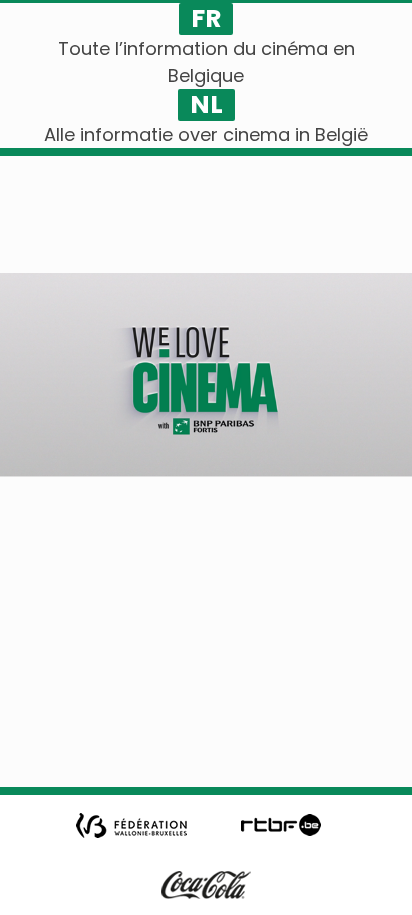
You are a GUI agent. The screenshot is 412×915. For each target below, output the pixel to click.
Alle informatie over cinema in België (206, 134)
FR (206, 19)
